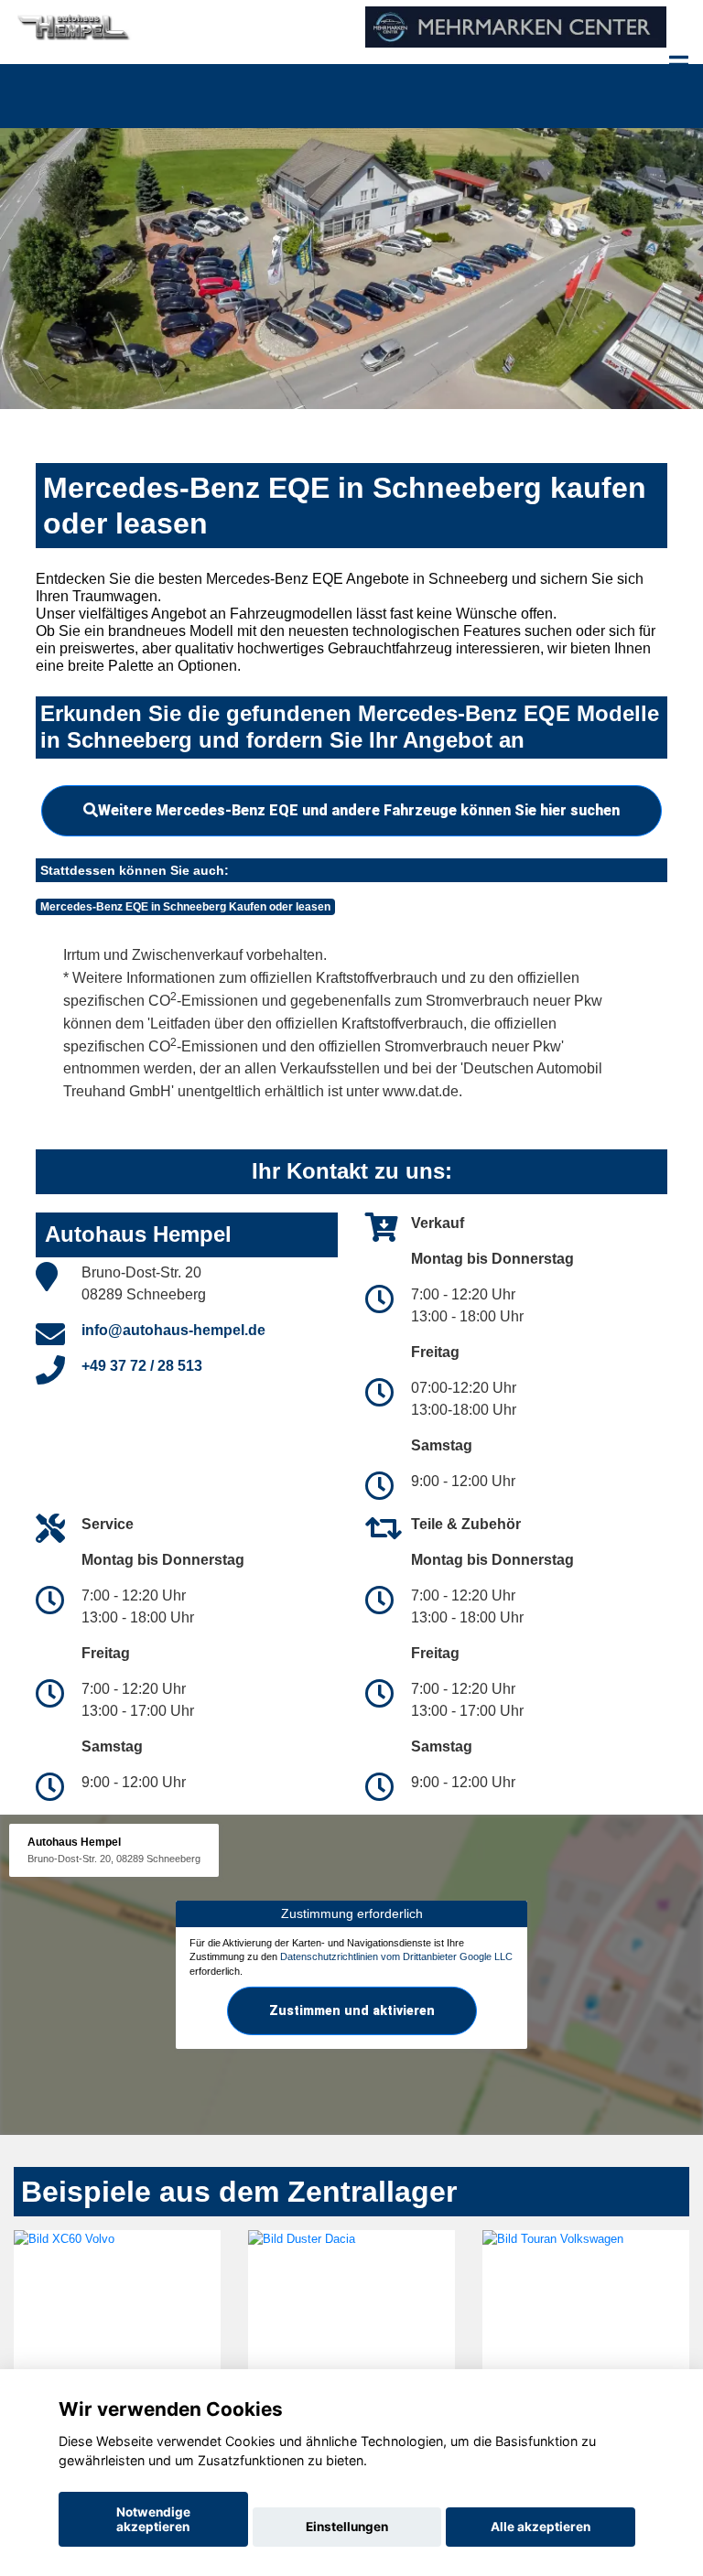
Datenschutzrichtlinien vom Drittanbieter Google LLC (396, 1956)
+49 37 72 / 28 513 (142, 1366)
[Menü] (679, 64)
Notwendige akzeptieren (153, 2519)
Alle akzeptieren (541, 2527)
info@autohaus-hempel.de (173, 1330)
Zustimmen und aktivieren (352, 2010)
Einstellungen (347, 2527)
